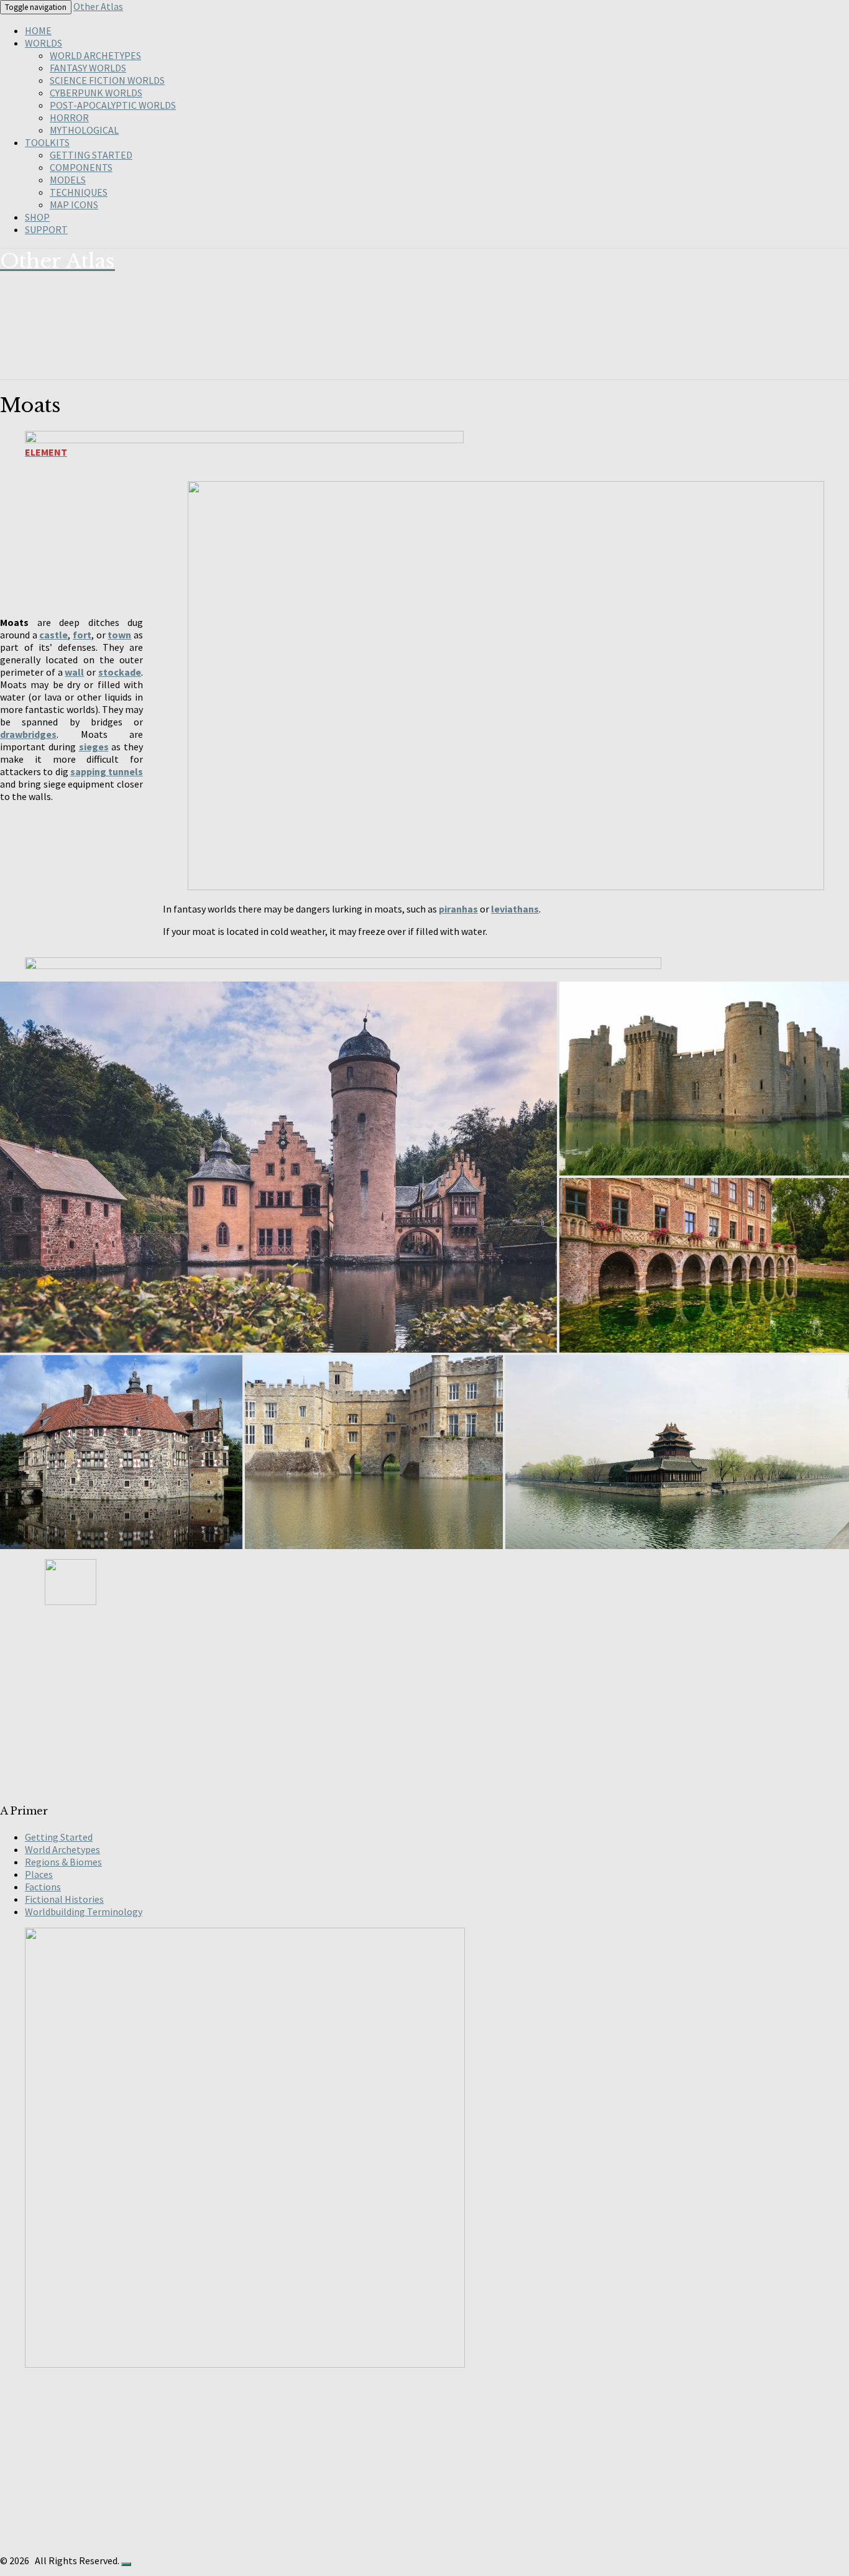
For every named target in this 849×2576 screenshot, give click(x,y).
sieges (94, 747)
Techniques (79, 192)
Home (38, 30)
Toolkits (47, 142)
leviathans (515, 909)
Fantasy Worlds (88, 68)
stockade (120, 672)
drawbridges (28, 734)
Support (46, 229)
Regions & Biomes (63, 1862)
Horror (69, 117)
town (119, 635)
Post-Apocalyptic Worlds (113, 105)
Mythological (84, 130)
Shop (37, 217)
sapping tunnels (107, 771)
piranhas (458, 909)
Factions (43, 1887)
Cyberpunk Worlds (96, 93)
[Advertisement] (373, 1704)
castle (53, 635)
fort (82, 635)
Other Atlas (98, 6)
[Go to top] (126, 2564)
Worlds (44, 43)
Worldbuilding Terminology (84, 1911)
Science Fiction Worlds (107, 80)
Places (39, 1874)
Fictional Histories (64, 1899)
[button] (278, 1167)
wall (74, 672)
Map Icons (74, 205)
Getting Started (91, 155)
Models (68, 180)
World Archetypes (95, 55)
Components (81, 167)
